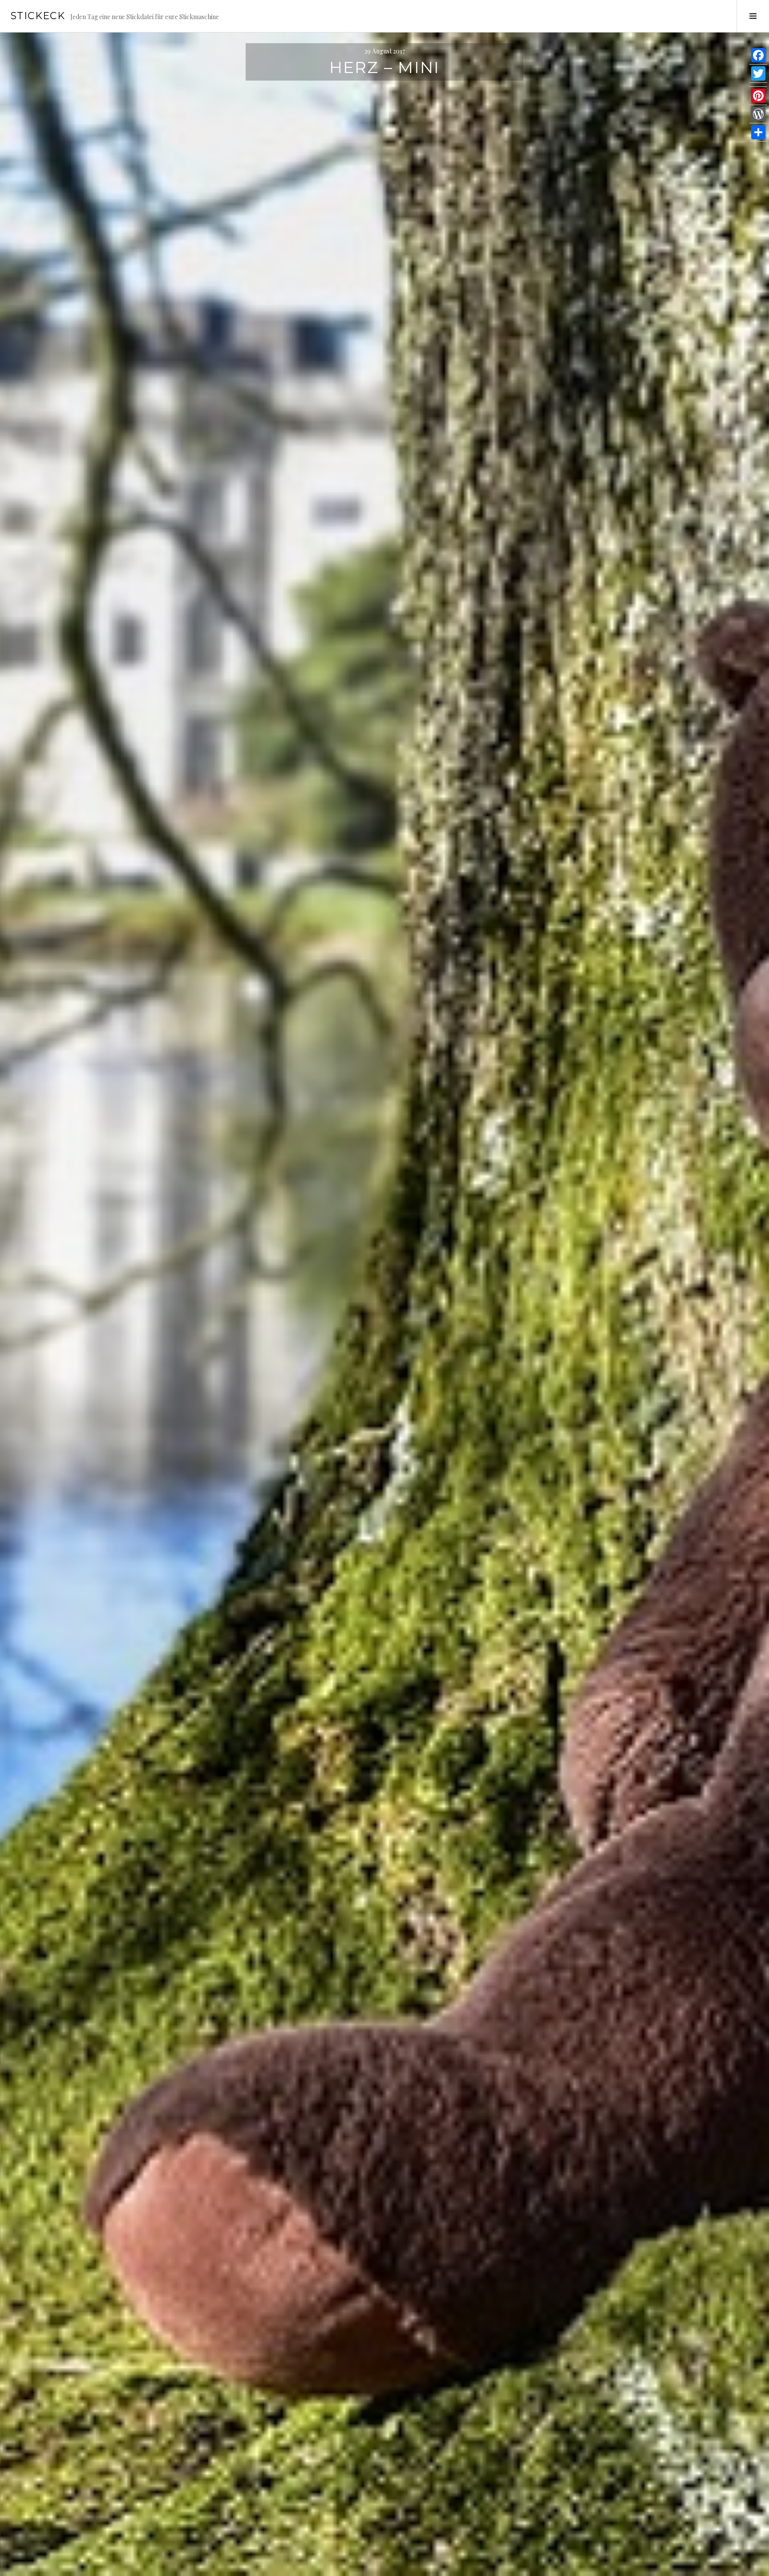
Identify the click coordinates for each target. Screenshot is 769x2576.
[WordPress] (758, 114)
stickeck (38, 16)
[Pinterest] (758, 96)
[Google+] (758, 85)
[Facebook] (758, 55)
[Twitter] (758, 74)
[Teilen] (758, 132)
